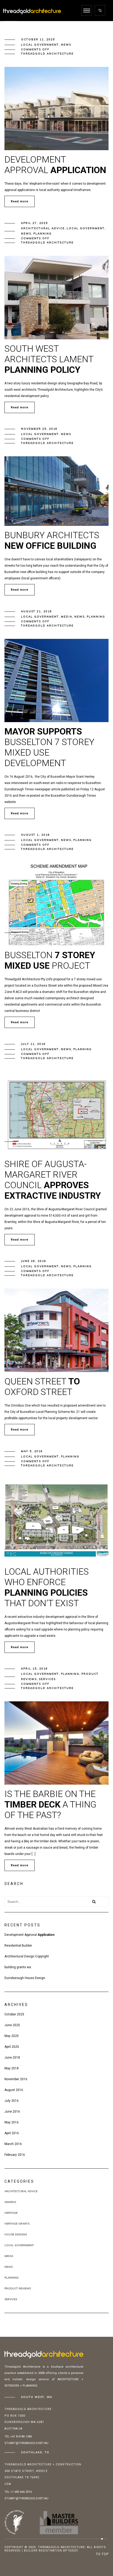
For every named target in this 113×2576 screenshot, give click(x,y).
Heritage (11, 2213)
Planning (43, 234)
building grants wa (18, 1967)
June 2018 (12, 2058)
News (66, 45)
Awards (10, 2202)
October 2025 (14, 2014)
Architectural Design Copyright (27, 1956)
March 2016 (13, 2144)
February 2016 (15, 2155)
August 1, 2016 (35, 835)
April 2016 (12, 2133)
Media (67, 617)
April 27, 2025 (34, 223)
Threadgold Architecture (47, 54)
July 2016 (12, 2101)
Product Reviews (18, 2288)
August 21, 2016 (37, 611)
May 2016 (12, 2122)
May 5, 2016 (32, 1451)
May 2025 (12, 2036)
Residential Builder (18, 1946)
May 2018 (12, 2068)
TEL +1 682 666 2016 (18, 2492)
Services (47, 1679)
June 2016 (12, 2112)
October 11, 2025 (38, 39)
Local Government (40, 45)
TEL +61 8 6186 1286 (18, 2437)
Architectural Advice (43, 228)
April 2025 (12, 2047)
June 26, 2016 (34, 1261)
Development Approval (29, 1935)
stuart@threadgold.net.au (26, 2443)
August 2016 (14, 2090)
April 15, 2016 (34, 1669)
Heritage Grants (17, 2224)
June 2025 (12, 2025)
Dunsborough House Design (25, 1978)
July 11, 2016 (33, 1044)
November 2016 (16, 2079)
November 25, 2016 (39, 429)
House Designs (16, 2234)
